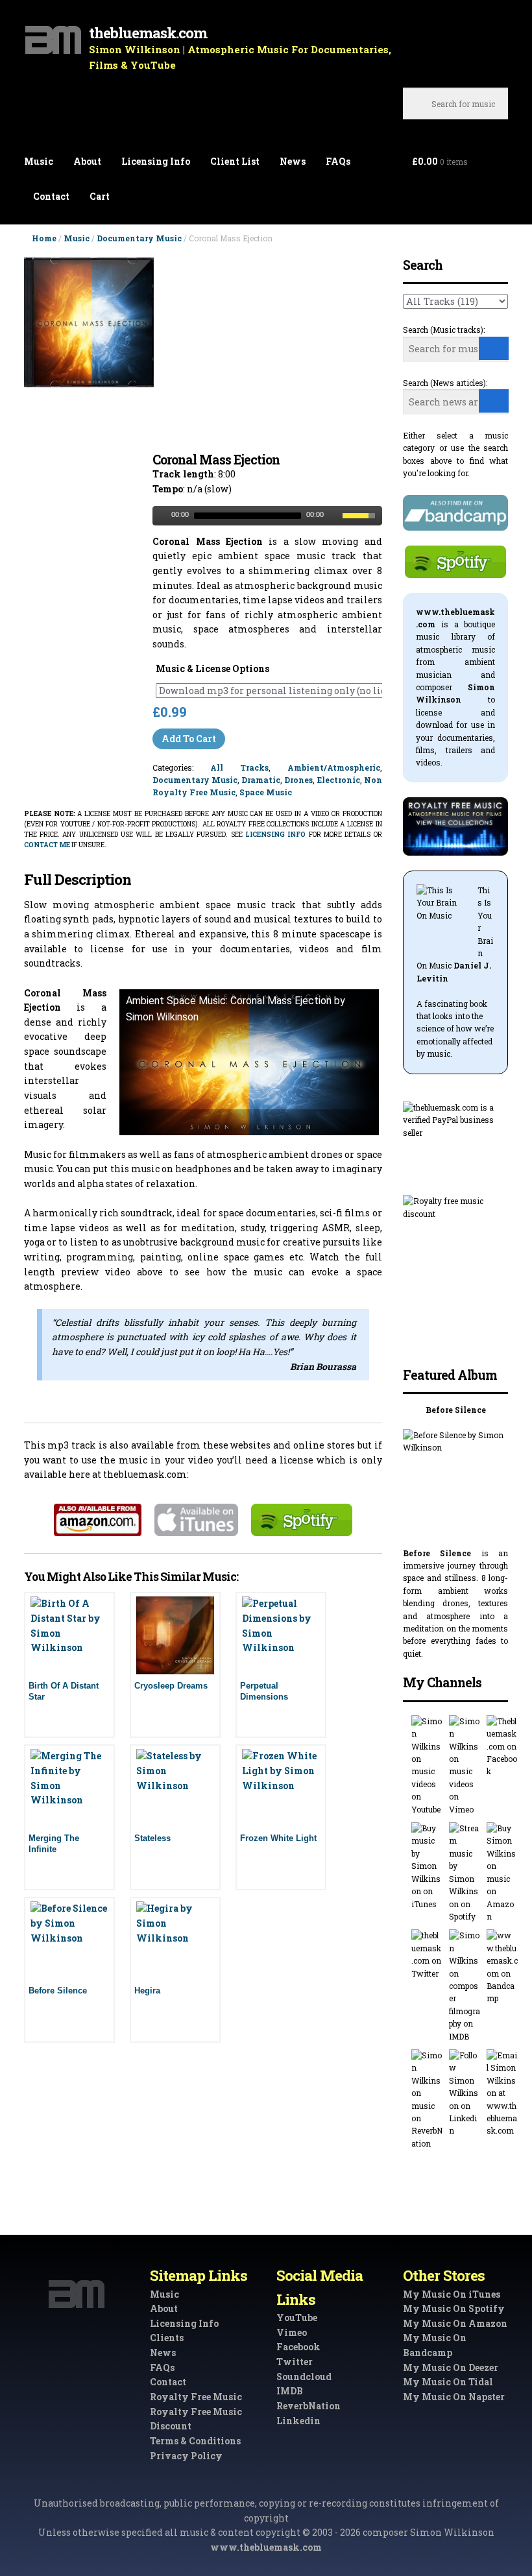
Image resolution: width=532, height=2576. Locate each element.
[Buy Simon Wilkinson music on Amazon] (502, 1872)
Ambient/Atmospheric (334, 767)
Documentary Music (139, 238)
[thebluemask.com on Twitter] (427, 1955)
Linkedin (298, 2421)
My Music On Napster (454, 2397)
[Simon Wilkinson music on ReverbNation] (427, 2100)
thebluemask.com (148, 33)
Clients (167, 2338)
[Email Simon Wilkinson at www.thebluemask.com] (502, 2093)
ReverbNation (308, 2406)
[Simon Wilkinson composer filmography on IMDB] (465, 1986)
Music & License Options (212, 668)
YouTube (297, 2317)
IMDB (290, 2391)
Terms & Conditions (195, 2441)
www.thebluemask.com (266, 2547)
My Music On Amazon (455, 2323)
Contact (51, 196)
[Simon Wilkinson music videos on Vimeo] (465, 1765)
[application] (267, 516)
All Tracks (239, 767)
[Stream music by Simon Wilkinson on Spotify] (465, 1872)
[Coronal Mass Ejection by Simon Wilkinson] (89, 355)
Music (39, 161)
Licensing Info (156, 161)
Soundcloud (304, 2377)
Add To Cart (189, 739)
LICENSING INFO (275, 835)
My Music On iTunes (452, 2294)
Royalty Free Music (196, 2397)
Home (44, 238)
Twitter (295, 2362)
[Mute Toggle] (334, 516)
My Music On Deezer (451, 2367)
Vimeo (292, 2332)
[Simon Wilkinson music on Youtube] (427, 1765)
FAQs (338, 161)
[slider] (362, 514)
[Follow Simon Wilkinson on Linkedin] (465, 2093)
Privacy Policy (186, 2456)
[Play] (161, 516)
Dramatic (261, 780)
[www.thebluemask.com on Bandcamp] (502, 1967)
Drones (298, 780)
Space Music (266, 792)
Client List (235, 161)
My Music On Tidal (448, 2382)
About (87, 161)
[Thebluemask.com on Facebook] (502, 1747)
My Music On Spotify (454, 2308)
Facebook (298, 2347)
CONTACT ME (47, 845)
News (293, 161)
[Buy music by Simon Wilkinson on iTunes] (427, 1866)
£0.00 (440, 161)
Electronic (339, 780)
